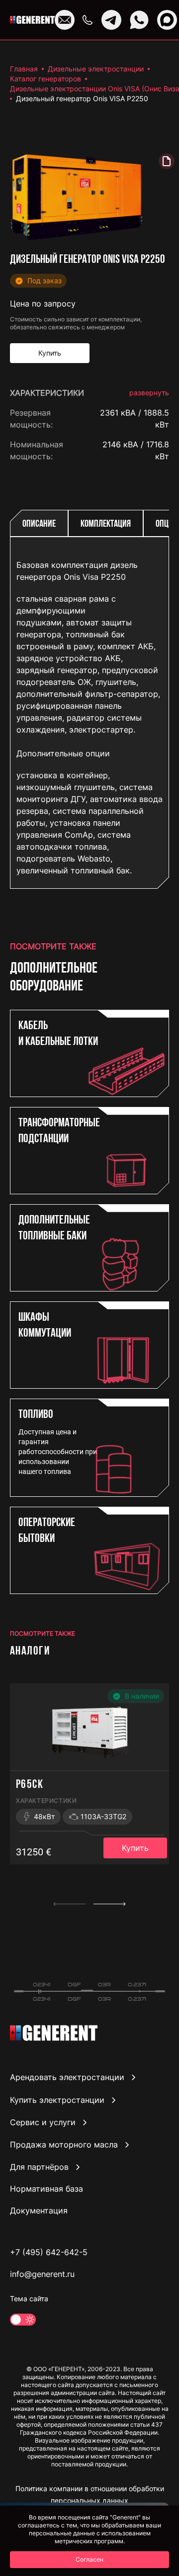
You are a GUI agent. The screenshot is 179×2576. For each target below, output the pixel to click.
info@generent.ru (42, 2274)
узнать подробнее (134, 1032)
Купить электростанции (57, 2100)
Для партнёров (39, 2167)
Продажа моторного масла (64, 2145)
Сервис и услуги (43, 2122)
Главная (24, 69)
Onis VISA (151, 476)
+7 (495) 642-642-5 (49, 2252)
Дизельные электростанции (96, 69)
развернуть (149, 393)
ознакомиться (141, 1075)
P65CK (30, 1785)
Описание (39, 524)
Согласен (89, 2559)
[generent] (32, 20)
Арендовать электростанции (67, 2078)
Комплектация (106, 524)
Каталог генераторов (45, 79)
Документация (39, 2210)
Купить (135, 1848)
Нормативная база (46, 2189)
